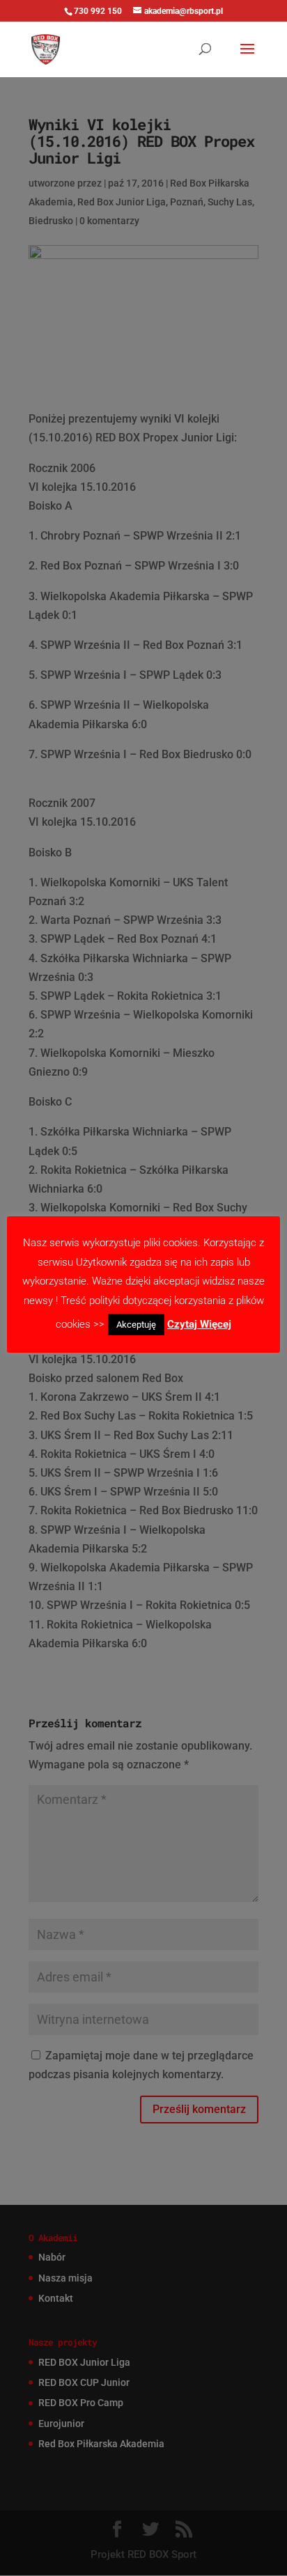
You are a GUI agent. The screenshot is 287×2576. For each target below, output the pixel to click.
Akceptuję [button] (136, 1325)
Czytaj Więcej (199, 1324)
